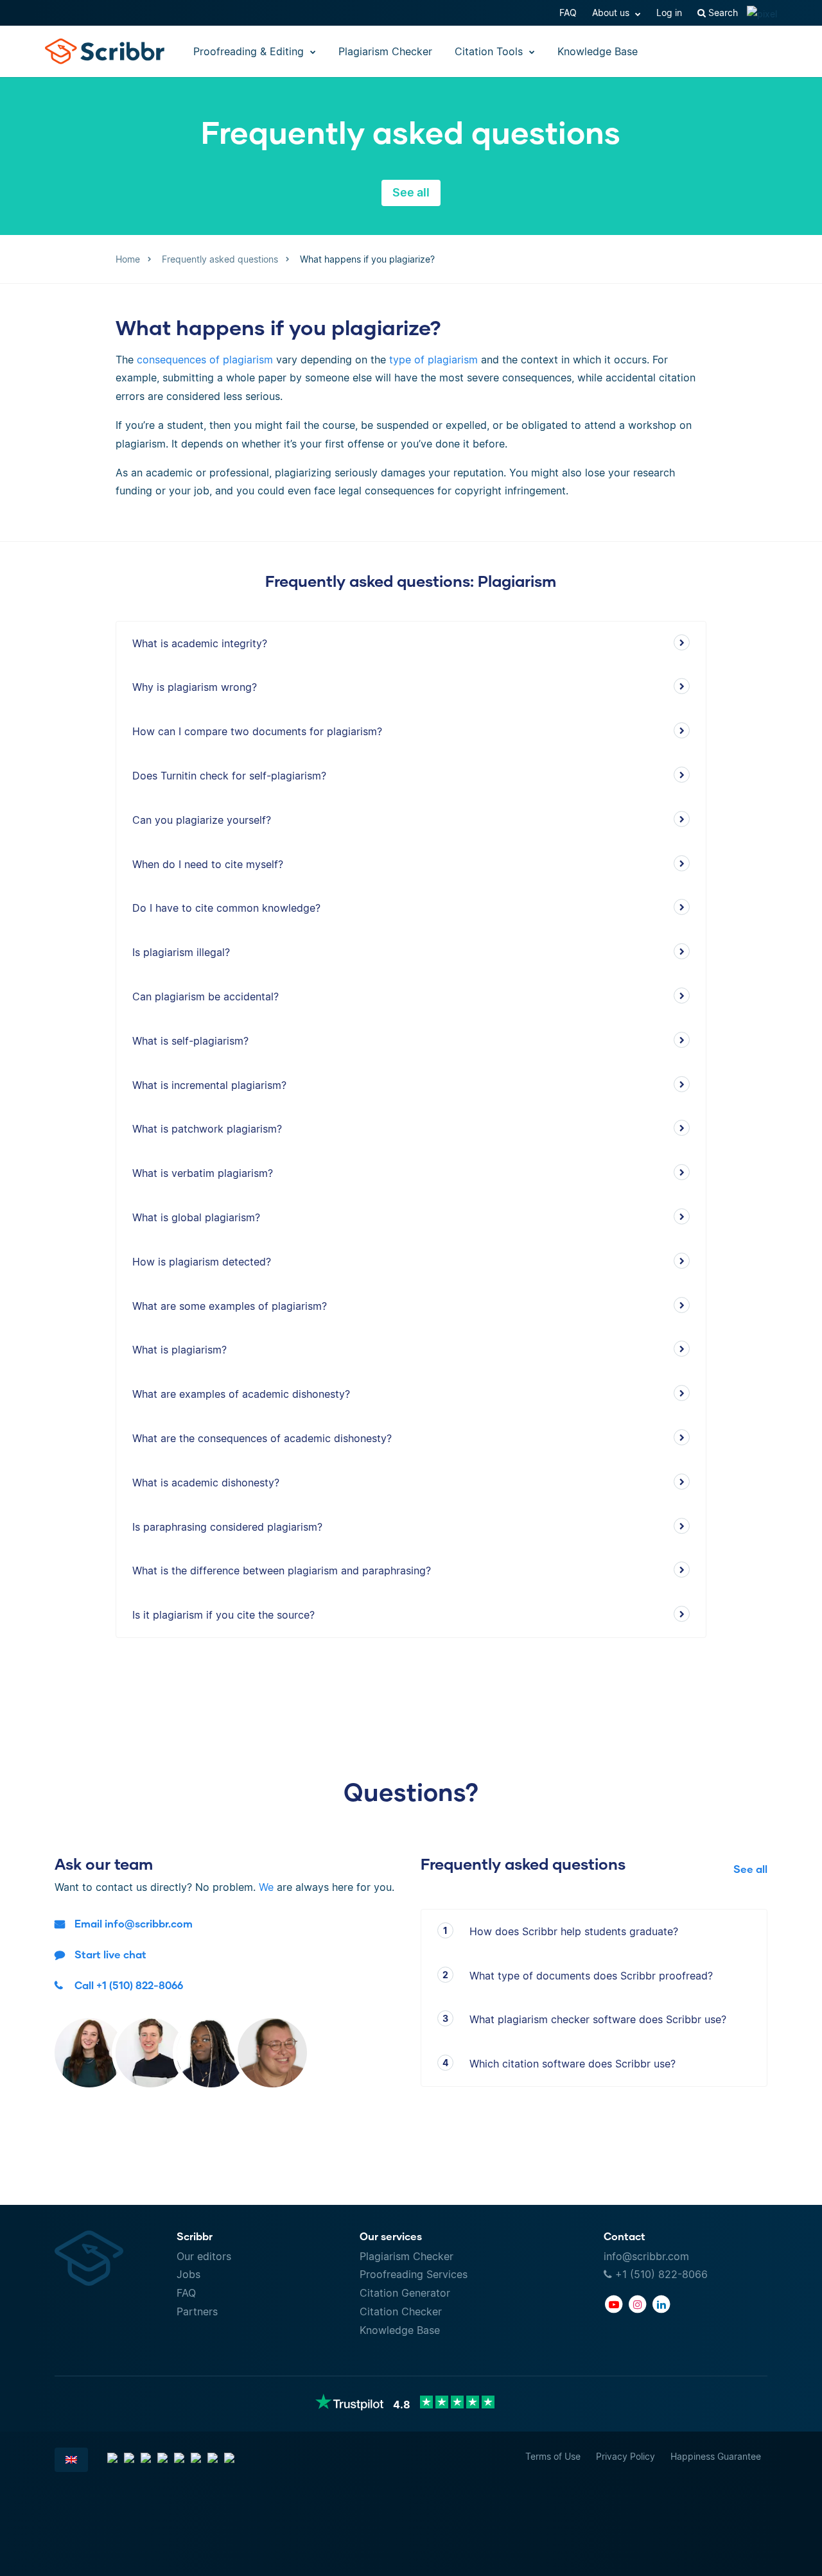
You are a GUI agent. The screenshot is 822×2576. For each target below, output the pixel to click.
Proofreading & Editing (250, 51)
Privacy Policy (625, 2456)
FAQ (568, 13)
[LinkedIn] (661, 2304)
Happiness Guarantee (716, 2456)
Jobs (188, 2274)
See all (411, 192)
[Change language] (71, 2460)
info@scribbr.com (646, 2256)
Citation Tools (490, 51)
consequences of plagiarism (205, 360)
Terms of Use (553, 2456)
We (266, 1887)
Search (722, 13)
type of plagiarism (435, 360)
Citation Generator (405, 2293)
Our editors (204, 2256)
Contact (625, 2236)
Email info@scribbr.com (134, 1923)
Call (129, 1985)
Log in (669, 13)
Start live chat (110, 1954)
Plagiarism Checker (385, 51)
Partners (197, 2311)
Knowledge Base (598, 51)
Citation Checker (401, 2311)
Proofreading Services (414, 2274)
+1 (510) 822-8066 (660, 2274)
